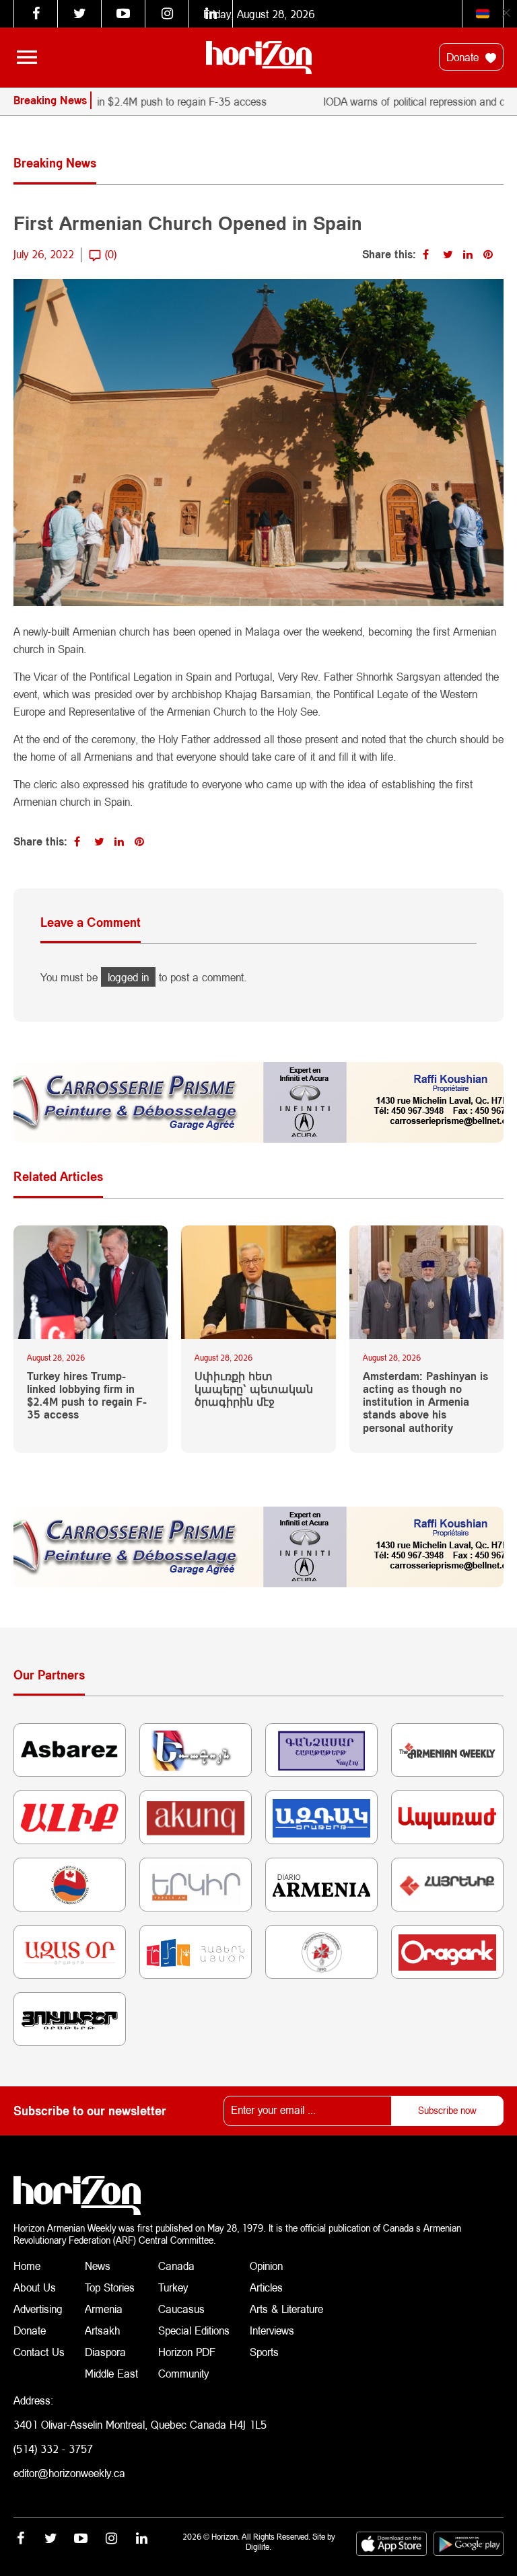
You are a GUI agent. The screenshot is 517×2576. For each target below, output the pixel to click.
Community (183, 2373)
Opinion (266, 2266)
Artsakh (102, 2330)
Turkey (173, 2287)
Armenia (104, 2309)
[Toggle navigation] (27, 57)
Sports (264, 2352)
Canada (176, 2266)
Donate (464, 57)
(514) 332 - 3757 (53, 2449)
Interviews (272, 2330)
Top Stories (110, 2287)
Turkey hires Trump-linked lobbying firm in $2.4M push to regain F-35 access (87, 1395)
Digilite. (258, 2547)
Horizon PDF (187, 2352)
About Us (35, 2287)
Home (27, 2266)
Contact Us (39, 2352)
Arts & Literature (286, 2309)
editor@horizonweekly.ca (69, 2473)
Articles (266, 2287)
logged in (128, 977)
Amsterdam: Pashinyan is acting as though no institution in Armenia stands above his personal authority (425, 1402)
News (98, 2266)
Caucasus (181, 2309)
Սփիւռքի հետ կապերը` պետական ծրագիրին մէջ (254, 1389)
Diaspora (105, 2352)
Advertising (38, 2309)
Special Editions (194, 2330)
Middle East (111, 2373)
